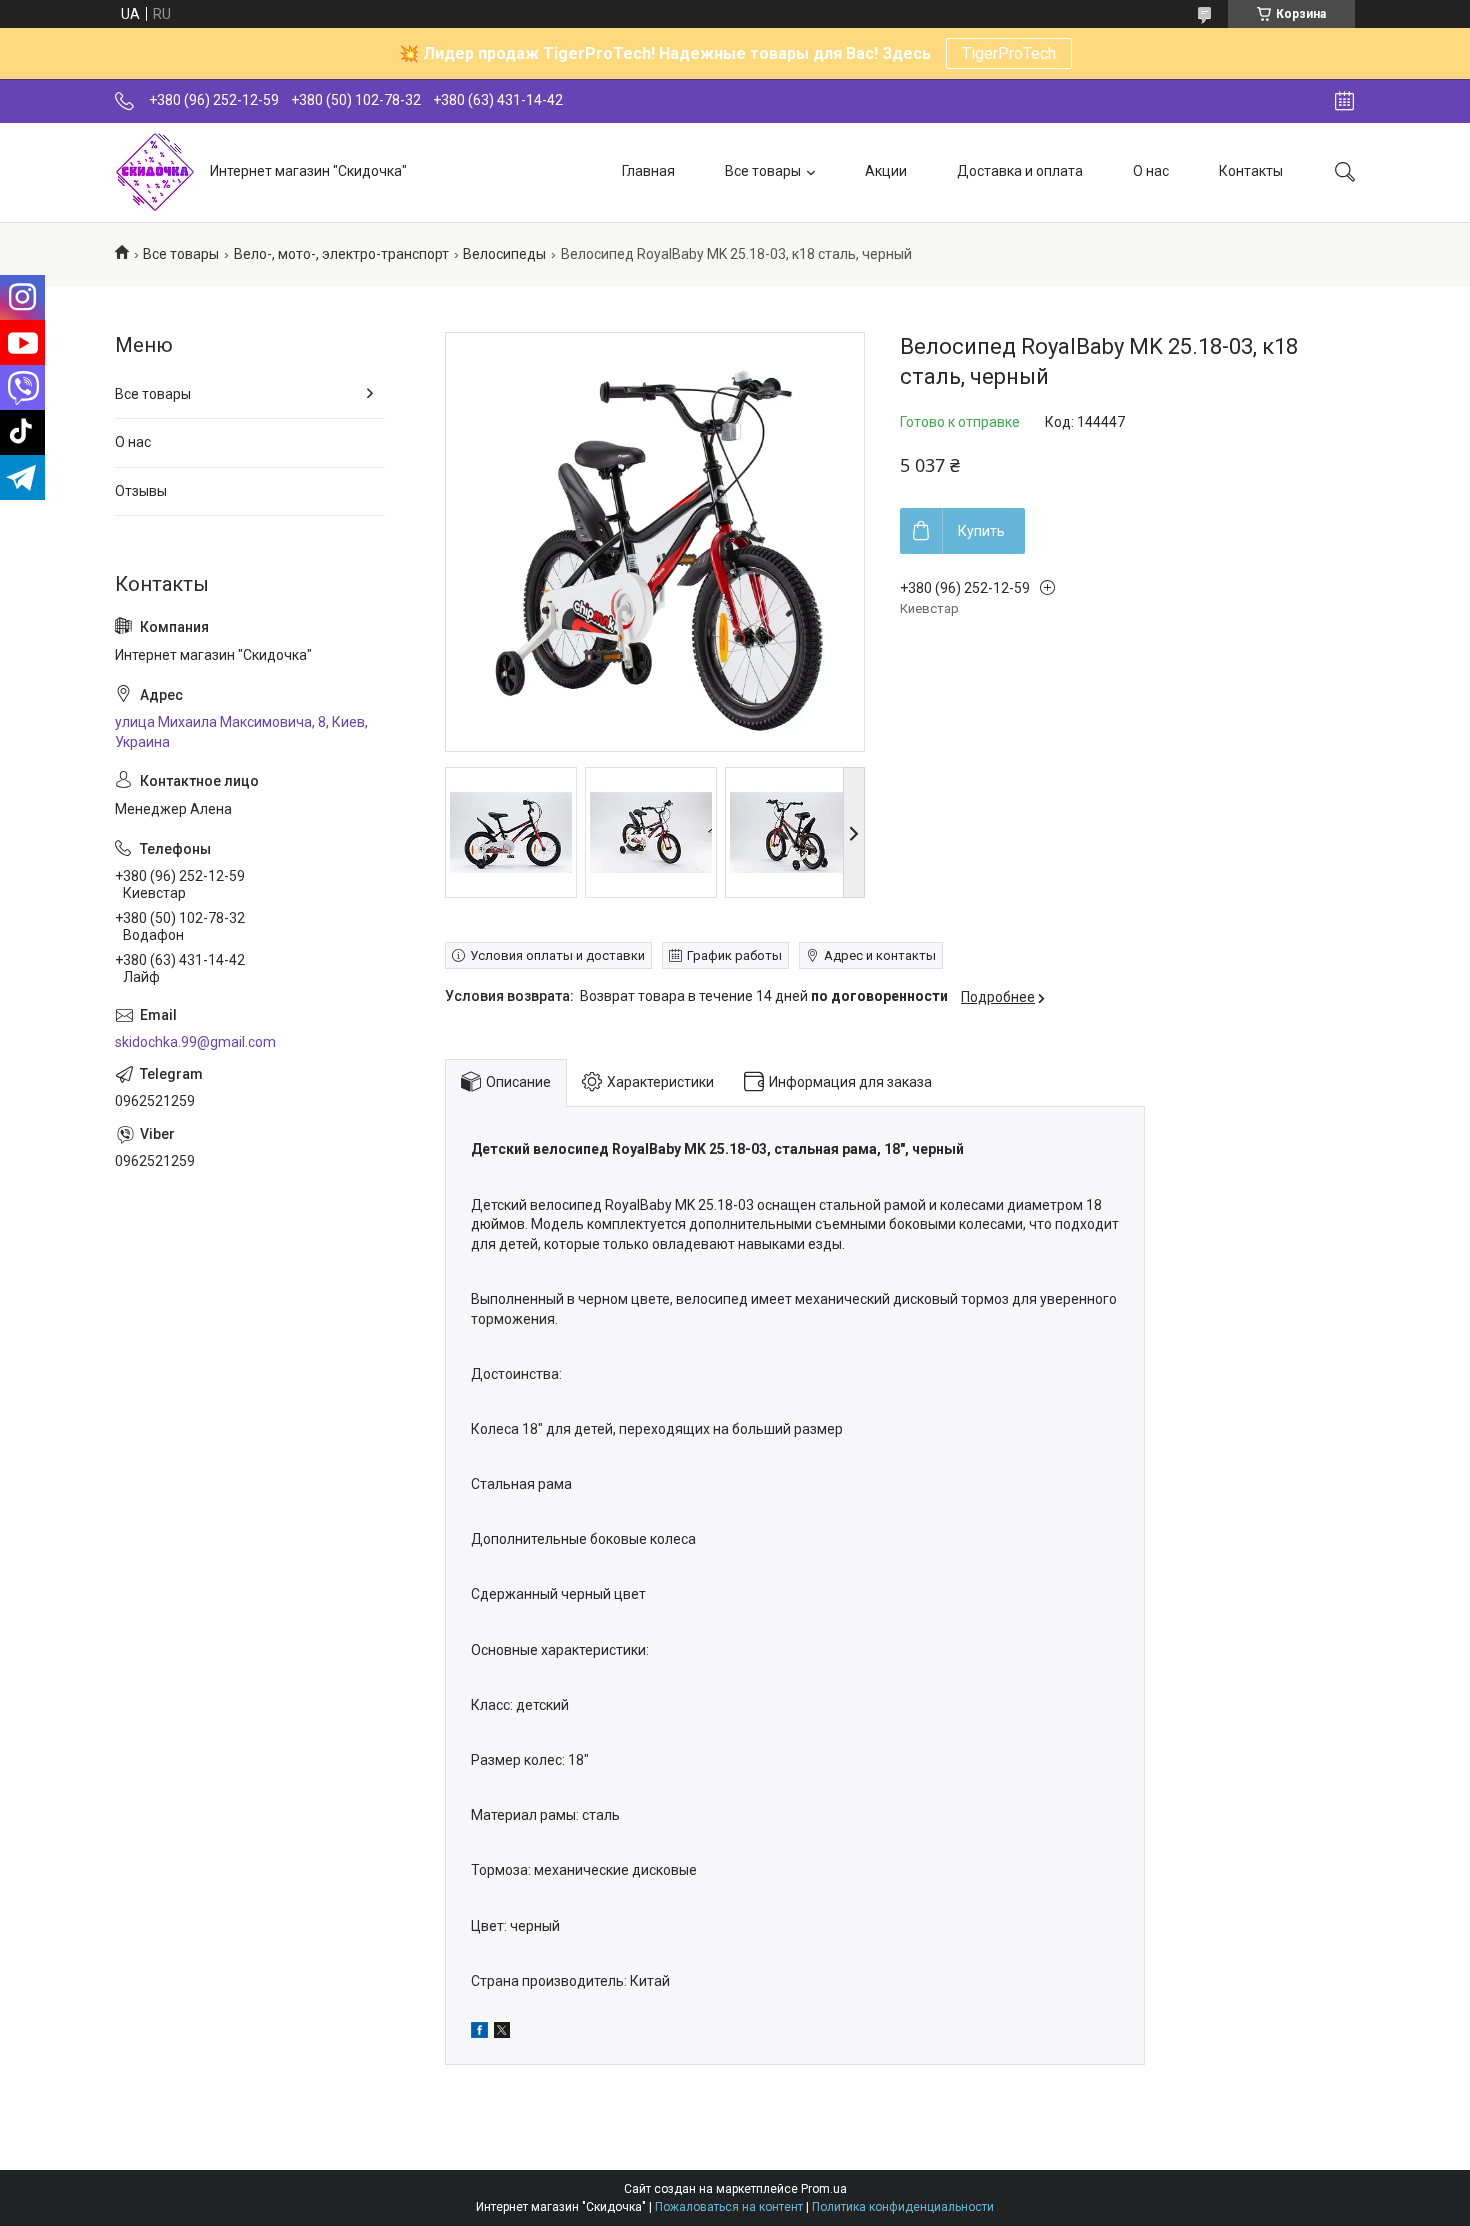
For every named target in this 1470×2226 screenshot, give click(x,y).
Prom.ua (824, 2189)
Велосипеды (504, 254)
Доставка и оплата (1020, 171)
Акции (886, 171)
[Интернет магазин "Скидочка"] (155, 172)
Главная (648, 171)
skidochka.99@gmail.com (195, 1042)
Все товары (763, 171)
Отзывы (141, 491)
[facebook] (479, 2033)
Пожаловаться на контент (729, 2207)
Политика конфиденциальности (903, 2207)
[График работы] (1344, 101)
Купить (981, 531)
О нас (1151, 171)
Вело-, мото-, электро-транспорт (341, 254)
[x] (502, 2033)
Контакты (1251, 171)
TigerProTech (1009, 53)
